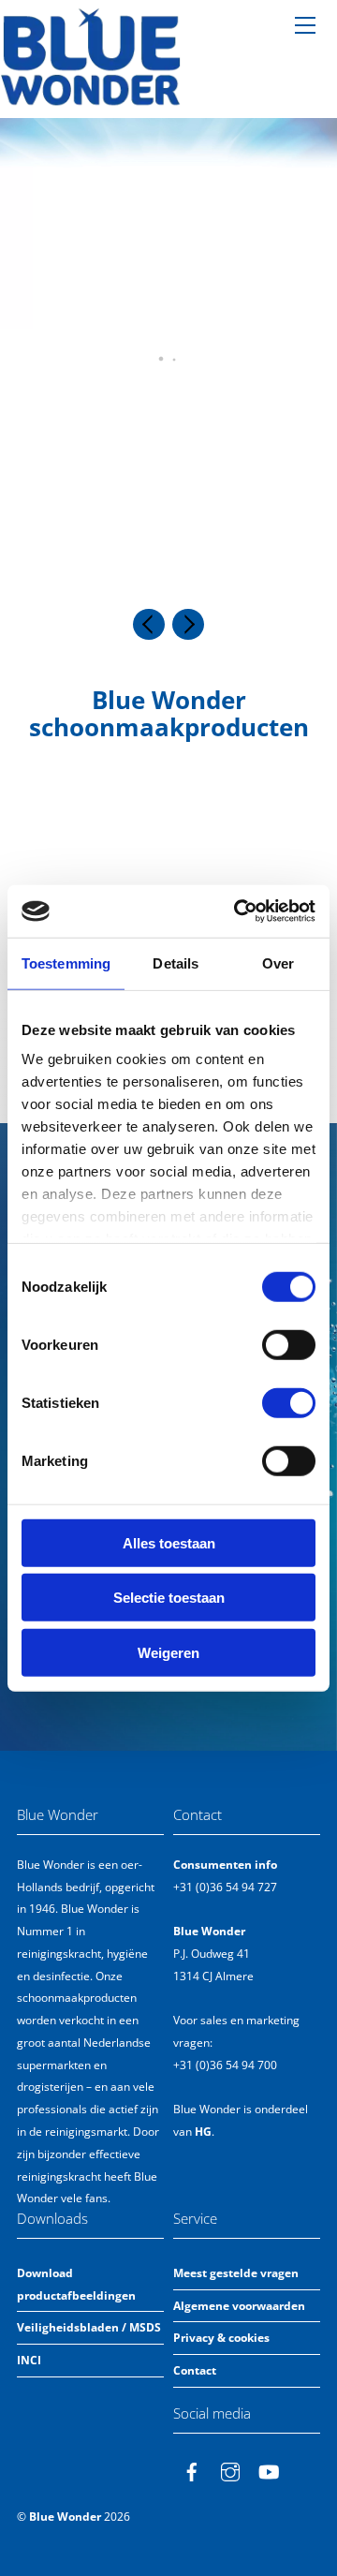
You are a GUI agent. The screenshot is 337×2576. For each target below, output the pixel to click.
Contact (195, 2370)
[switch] (289, 1344)
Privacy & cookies (221, 2338)
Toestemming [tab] (66, 962)
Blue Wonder (65, 2517)
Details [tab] (176, 962)
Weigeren (168, 1652)
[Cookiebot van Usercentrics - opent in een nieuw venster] (238, 911)
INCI (29, 2360)
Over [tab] (278, 962)
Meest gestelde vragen (236, 2273)
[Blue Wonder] (91, 99)
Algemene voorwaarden (239, 2306)
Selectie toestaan (169, 1598)
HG (203, 2132)
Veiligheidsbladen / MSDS (89, 2327)
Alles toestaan (169, 1542)
